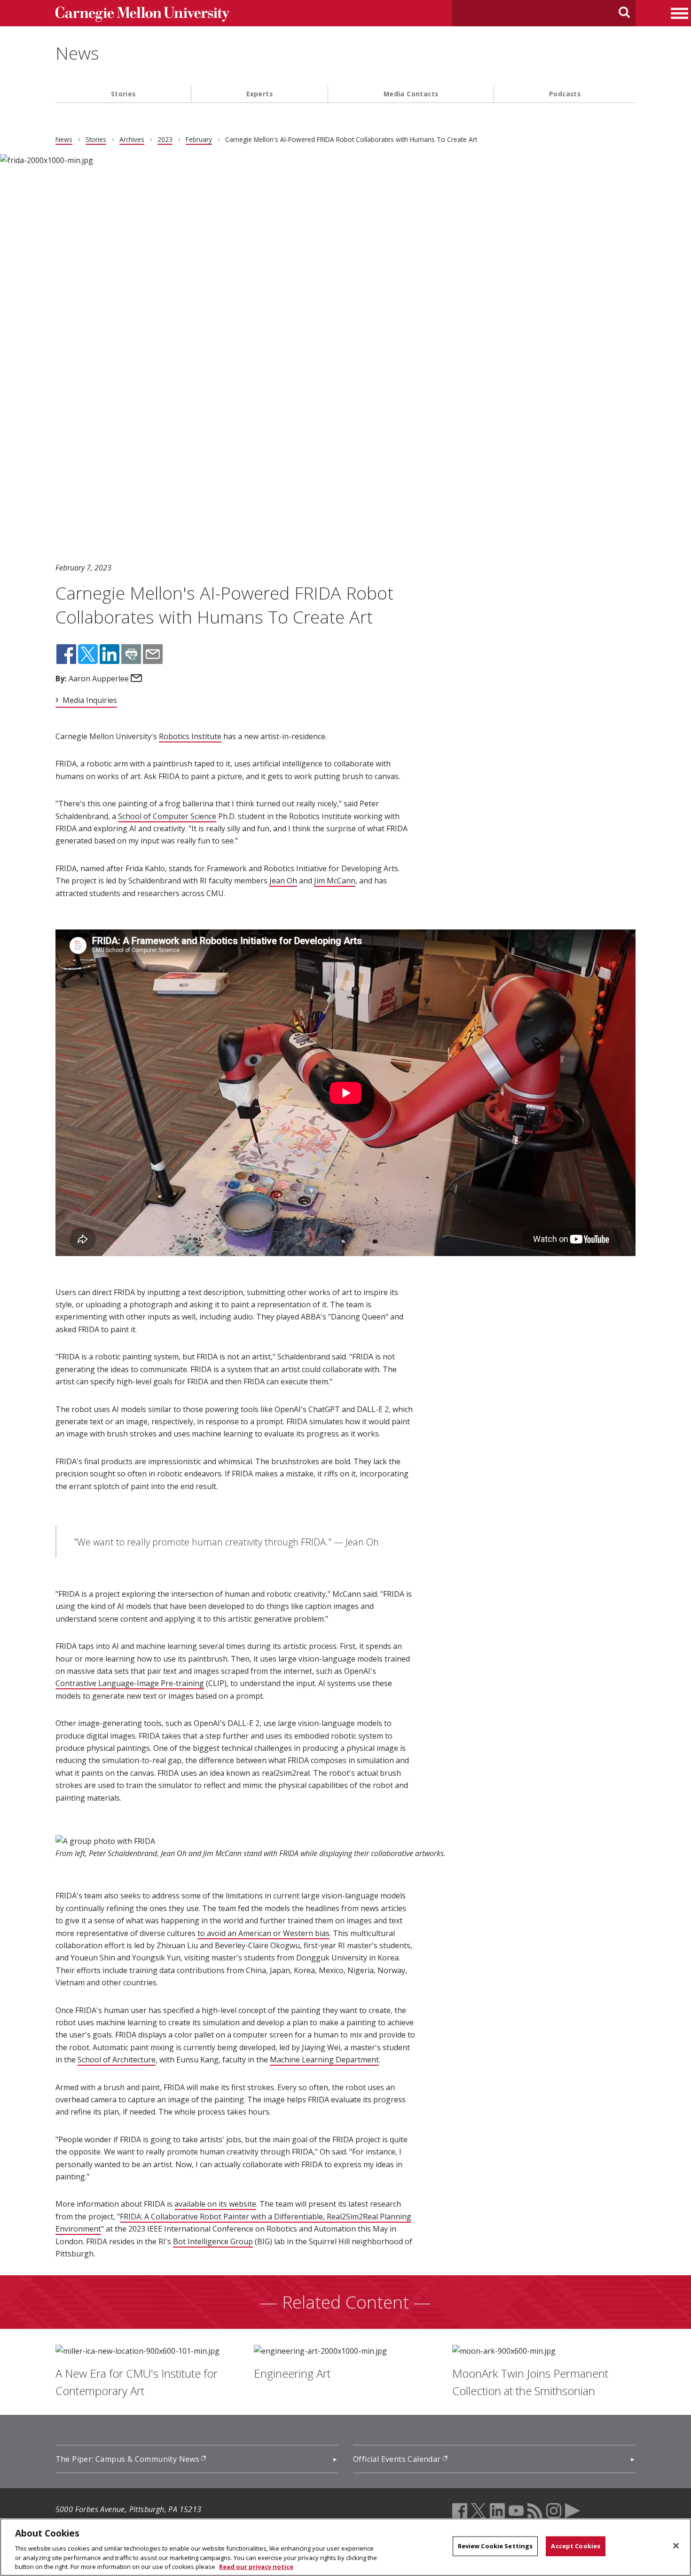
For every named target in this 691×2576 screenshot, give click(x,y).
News (77, 53)
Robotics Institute (190, 736)
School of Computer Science (167, 816)
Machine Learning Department (324, 2060)
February (199, 139)
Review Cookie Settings (495, 2546)
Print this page (131, 654)
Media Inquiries (90, 700)
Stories (123, 94)
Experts (259, 94)
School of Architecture (117, 2060)
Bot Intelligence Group (213, 2241)
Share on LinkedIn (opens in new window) (110, 654)
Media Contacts (411, 94)
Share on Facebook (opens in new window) (66, 654)
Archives (132, 139)
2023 (165, 139)
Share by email (153, 654)
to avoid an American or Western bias (263, 1933)
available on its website (215, 2204)
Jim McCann (335, 881)
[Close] (676, 2546)
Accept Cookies (576, 2546)
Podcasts (565, 94)
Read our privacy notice (256, 2566)
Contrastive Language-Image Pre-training (130, 1683)
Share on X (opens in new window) (88, 654)
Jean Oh (283, 881)
